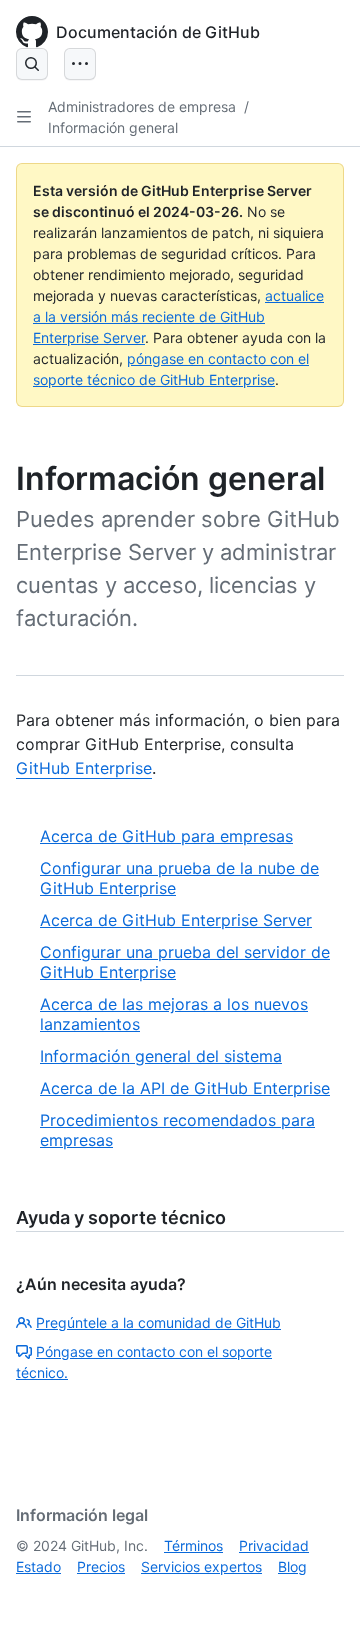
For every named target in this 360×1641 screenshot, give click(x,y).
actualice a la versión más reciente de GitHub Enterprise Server (178, 316)
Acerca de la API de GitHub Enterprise (185, 1088)
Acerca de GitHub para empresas (166, 836)
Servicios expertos (201, 1566)
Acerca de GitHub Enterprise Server (176, 920)
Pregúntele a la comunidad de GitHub (158, 1322)
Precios (101, 1566)
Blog (292, 1566)
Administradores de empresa (142, 106)
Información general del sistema (161, 1056)
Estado (38, 1566)
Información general (113, 127)
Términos (193, 1545)
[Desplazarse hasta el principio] (316, 1597)
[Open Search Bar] (32, 64)
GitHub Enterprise (84, 768)
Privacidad (274, 1545)
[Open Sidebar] (24, 117)
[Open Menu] (80, 64)
